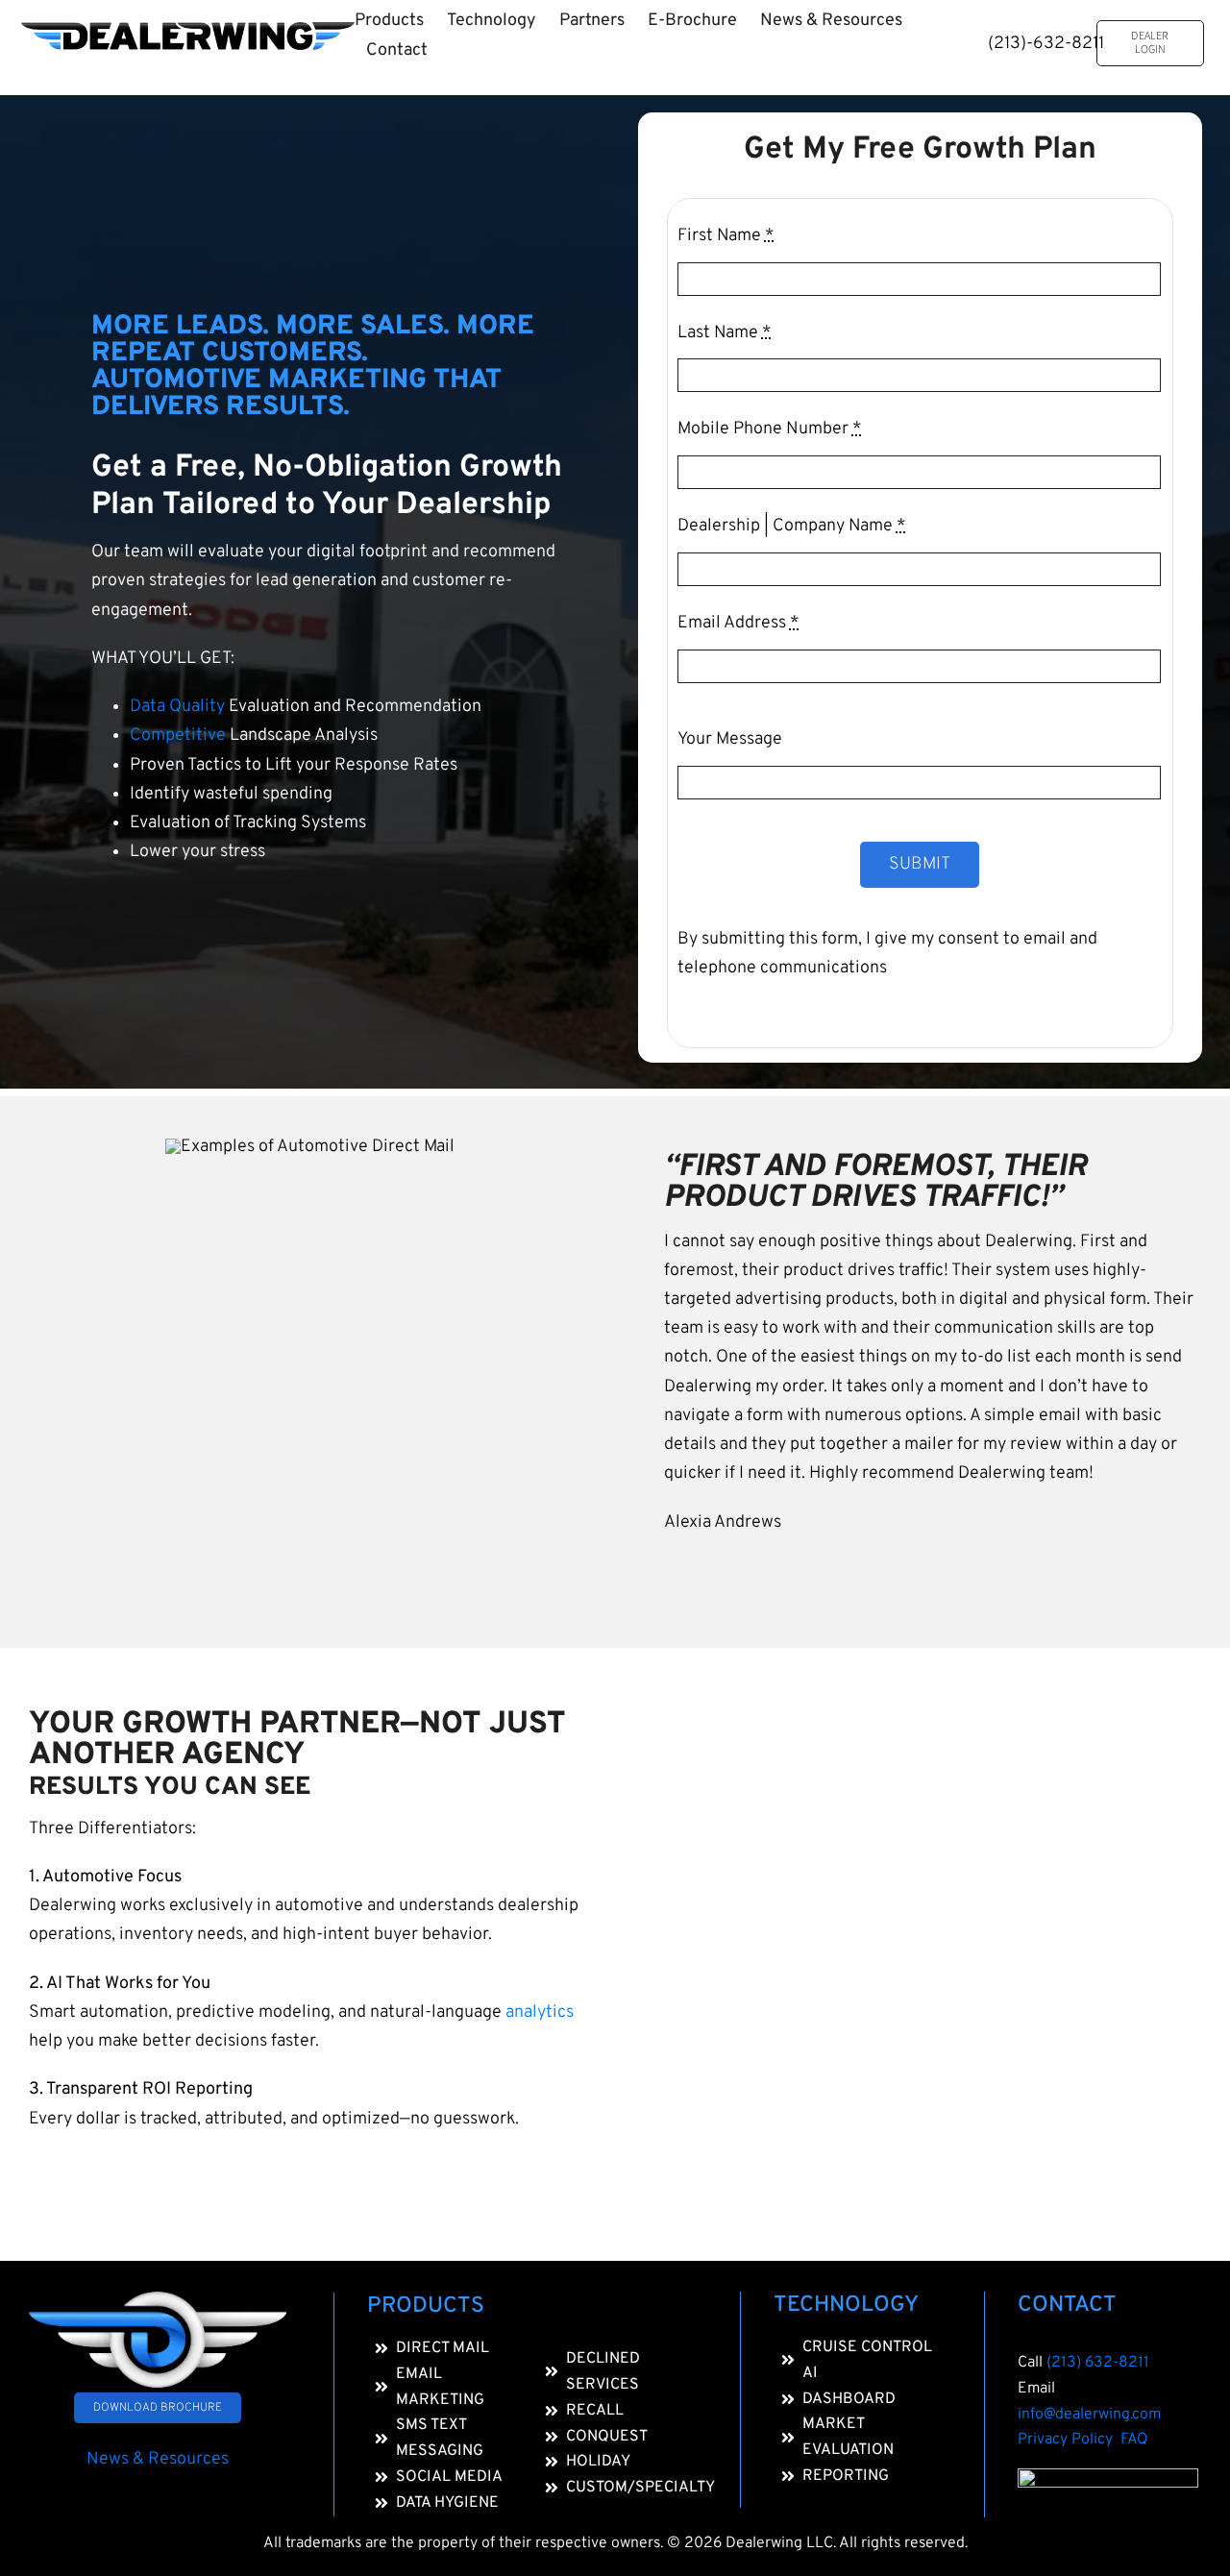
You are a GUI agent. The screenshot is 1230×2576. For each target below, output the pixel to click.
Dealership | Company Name (792, 526)
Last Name (725, 333)
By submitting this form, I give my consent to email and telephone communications (887, 954)
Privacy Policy (1069, 2440)
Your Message (730, 739)
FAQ (1134, 2440)
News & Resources (158, 2459)
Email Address (738, 623)
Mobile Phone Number (770, 429)
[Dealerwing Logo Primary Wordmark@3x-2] (188, 30)
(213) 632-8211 (1098, 2363)
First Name (726, 236)
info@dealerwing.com (1089, 2415)
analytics (540, 2012)
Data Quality (177, 707)
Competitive (178, 736)
